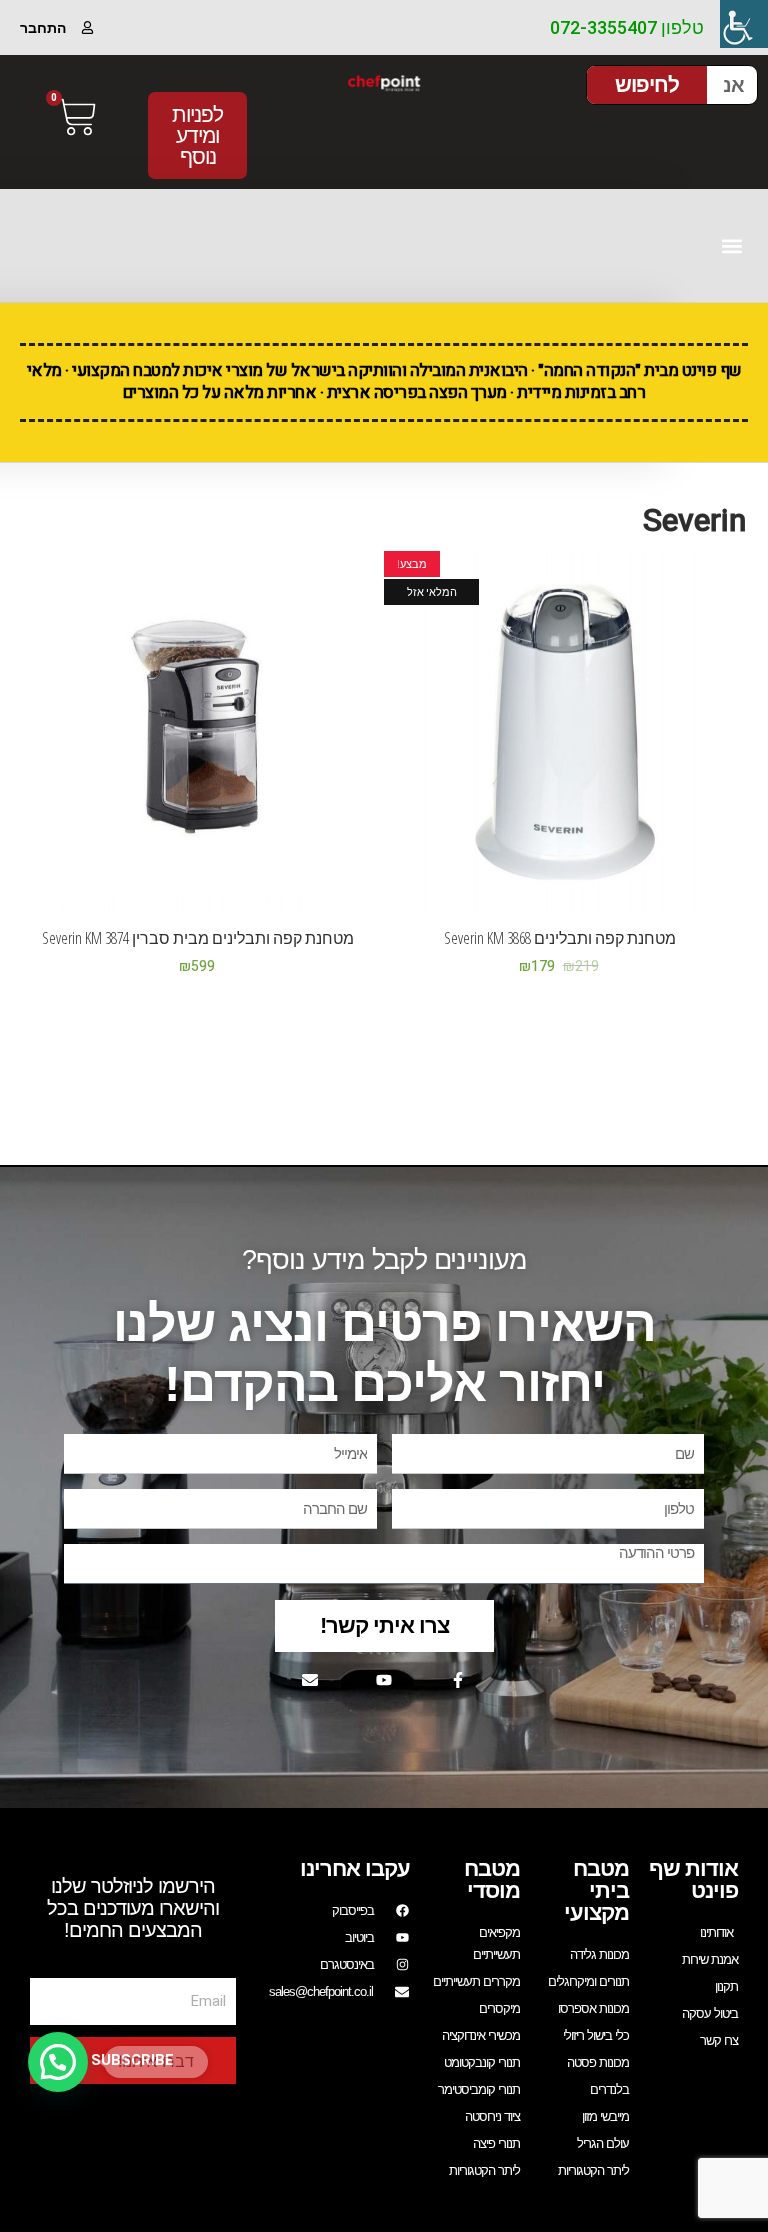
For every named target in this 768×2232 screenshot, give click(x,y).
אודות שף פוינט (693, 1879)
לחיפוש (647, 84)
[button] (731, 245)
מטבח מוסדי (492, 1879)
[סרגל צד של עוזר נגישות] (744, 24)
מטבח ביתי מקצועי (596, 1890)
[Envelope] (310, 1680)
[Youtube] (384, 1680)
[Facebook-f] (458, 1680)
